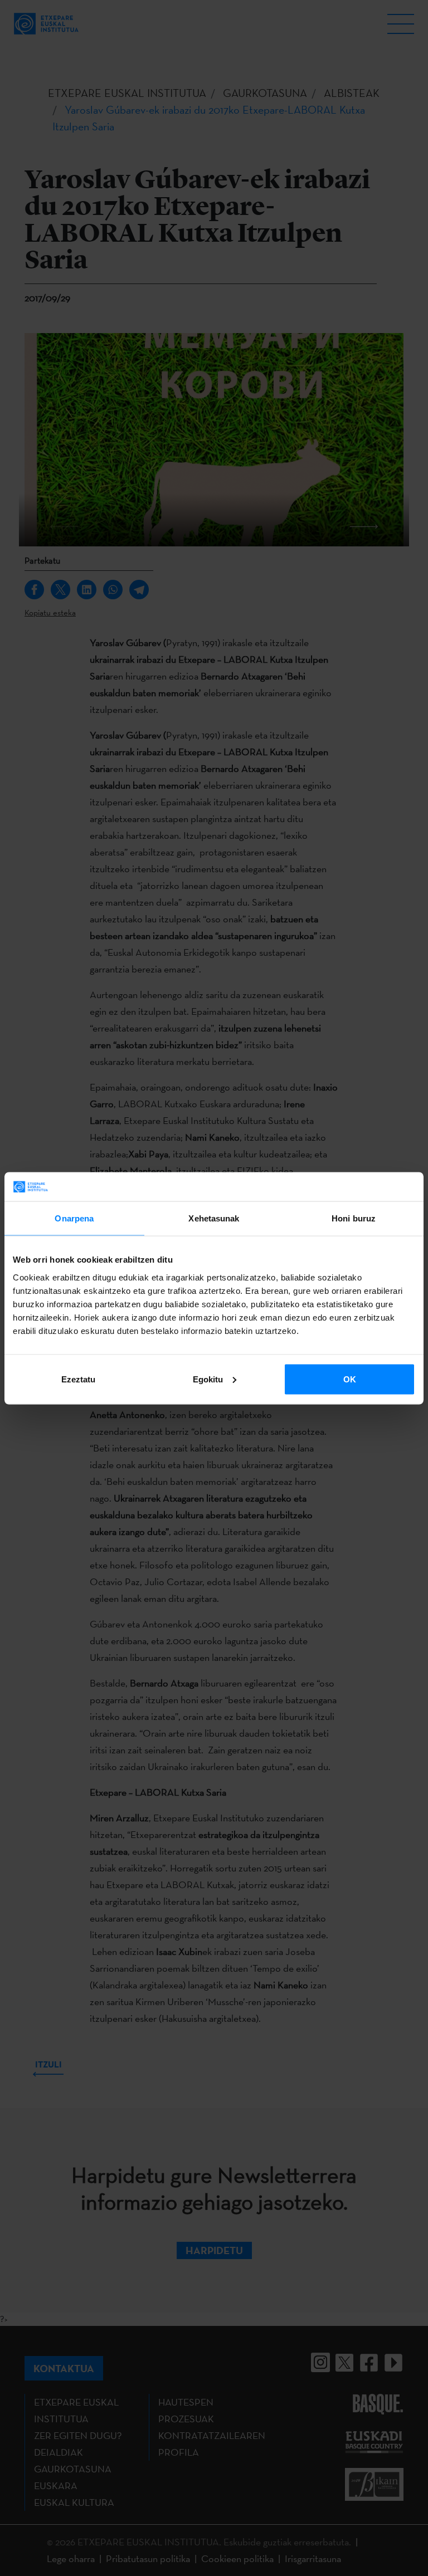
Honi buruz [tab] (354, 1218)
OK (350, 1379)
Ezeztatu (78, 1379)
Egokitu (208, 1379)
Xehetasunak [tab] (214, 1218)
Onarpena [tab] (74, 1218)
